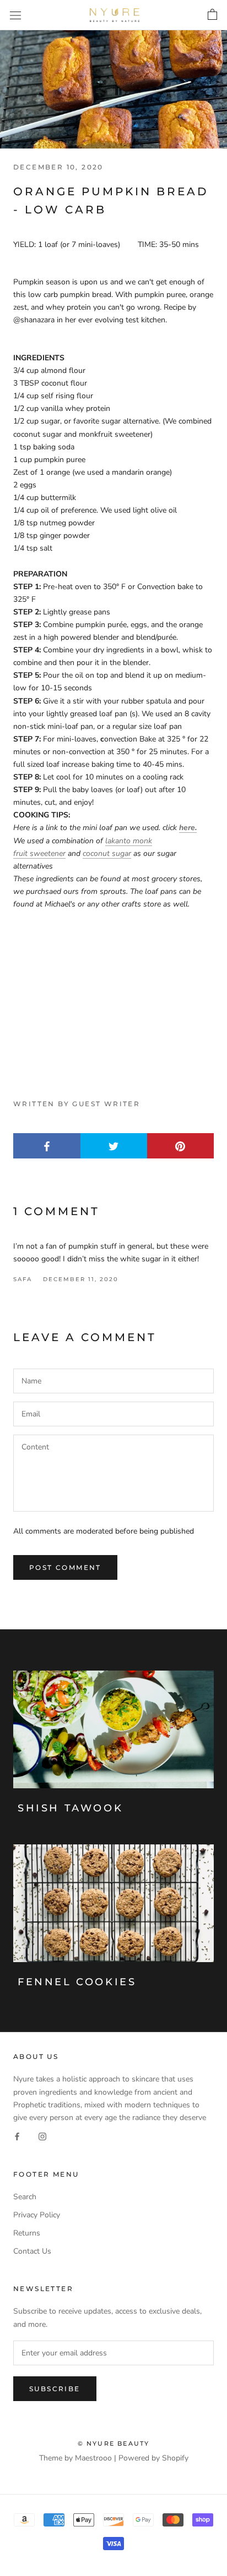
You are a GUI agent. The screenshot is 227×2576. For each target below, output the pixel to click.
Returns (27, 2233)
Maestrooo (93, 2458)
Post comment (65, 1567)
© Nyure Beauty (114, 2443)
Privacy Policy (37, 2215)
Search (25, 2197)
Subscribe (55, 2389)
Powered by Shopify (153, 2458)
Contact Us (32, 2251)
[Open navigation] (15, 15)
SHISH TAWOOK (70, 1808)
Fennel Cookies (77, 1982)
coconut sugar (107, 853)
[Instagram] (42, 2136)
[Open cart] (212, 15)
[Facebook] (17, 2136)
